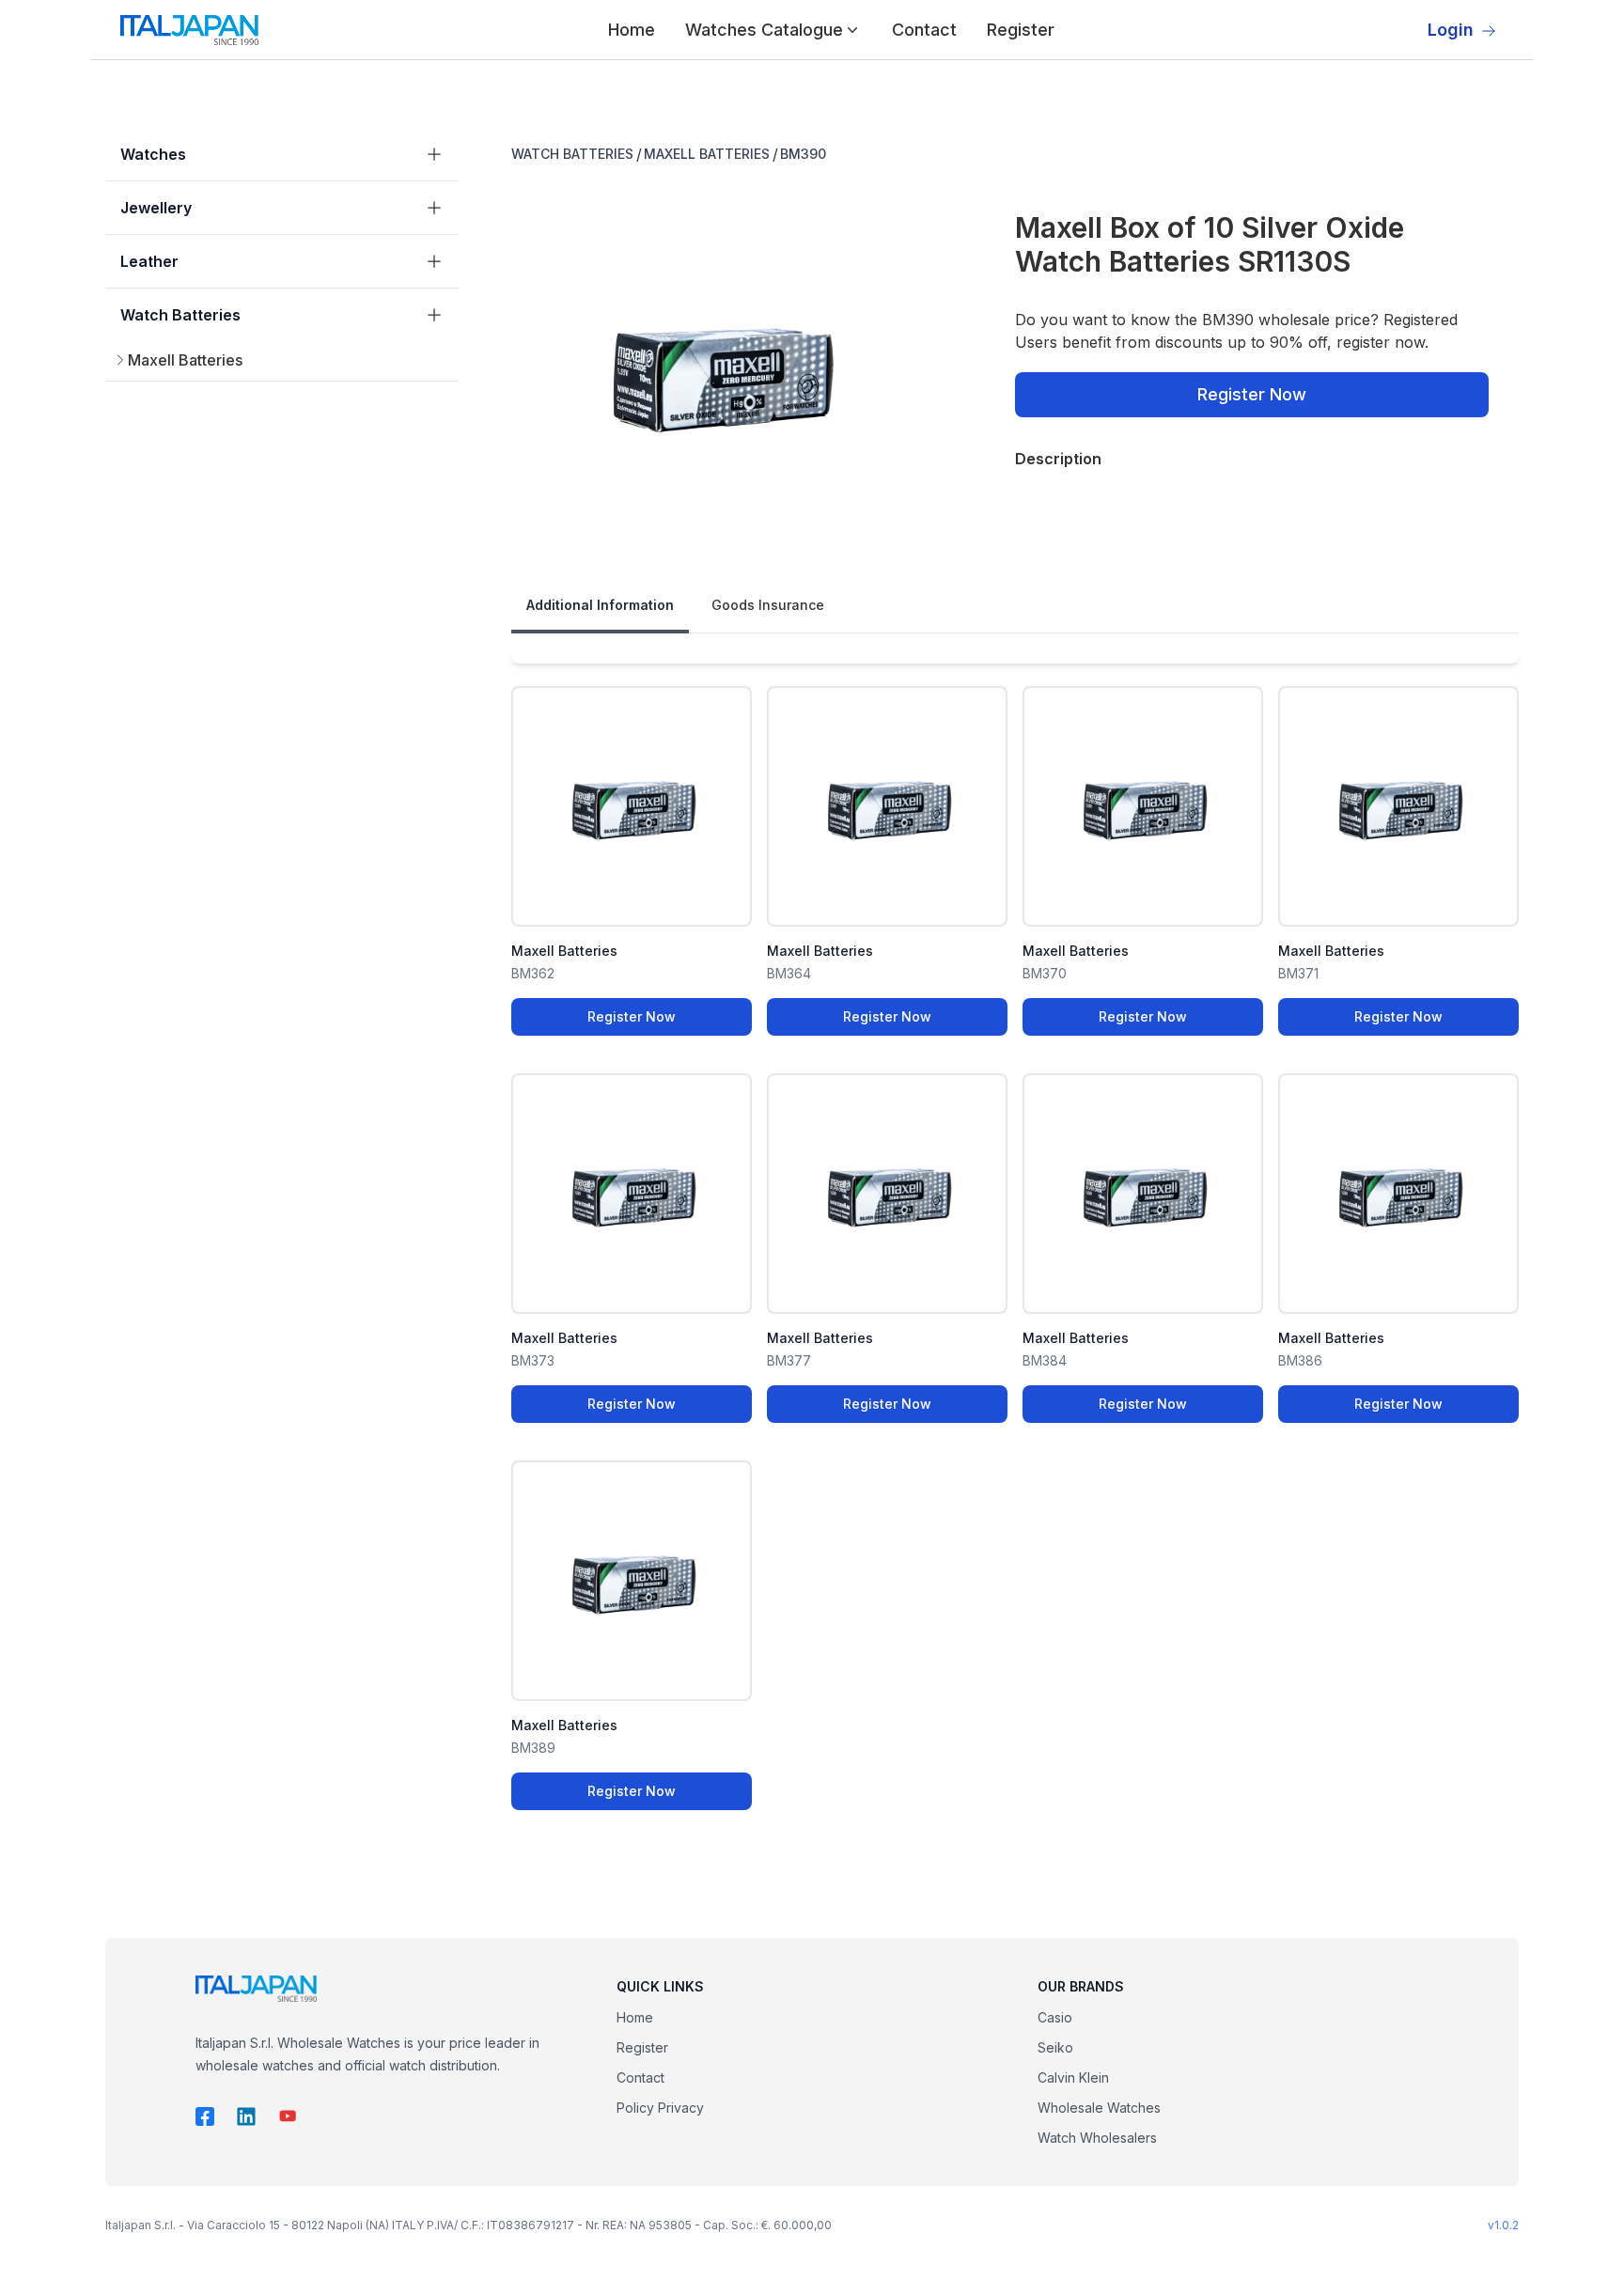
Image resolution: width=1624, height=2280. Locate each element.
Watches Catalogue (764, 30)
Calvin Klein (1073, 2077)
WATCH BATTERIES (572, 154)
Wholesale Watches (1099, 2108)
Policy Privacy (660, 2108)
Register (1021, 30)
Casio (1055, 2017)
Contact (924, 30)
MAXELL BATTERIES (707, 154)
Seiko (1055, 2047)
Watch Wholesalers (1097, 2138)
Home (632, 30)
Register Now (1252, 394)
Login (1451, 30)
